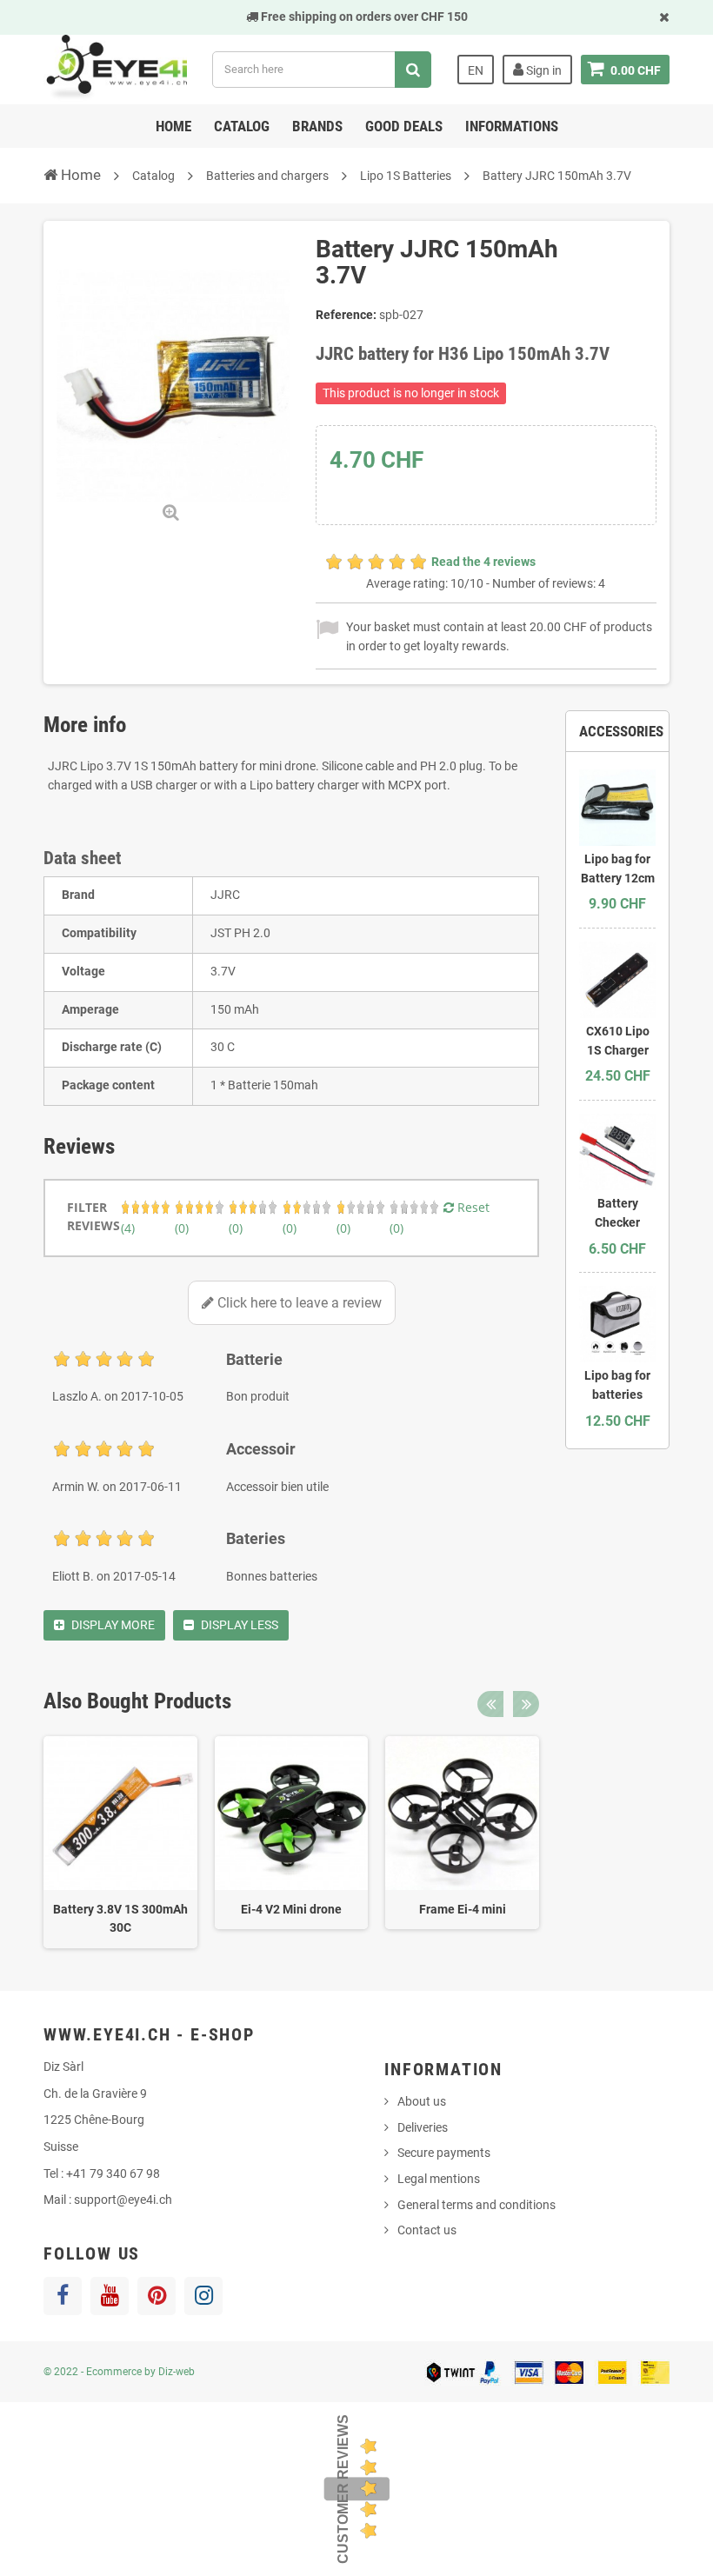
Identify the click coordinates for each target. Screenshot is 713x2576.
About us (422, 2101)
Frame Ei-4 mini (463, 1909)
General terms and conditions (476, 2205)
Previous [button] (490, 1704)
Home (173, 126)
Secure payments (444, 2153)
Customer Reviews (343, 2489)
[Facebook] (63, 2296)
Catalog (242, 126)
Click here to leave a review (298, 1303)
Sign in (543, 70)
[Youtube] (110, 2296)
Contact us (427, 2230)
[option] (120, 1842)
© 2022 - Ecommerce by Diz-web (119, 2372)
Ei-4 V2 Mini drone (291, 1909)
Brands (317, 126)
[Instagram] (203, 2296)
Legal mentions (439, 2179)
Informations (512, 126)
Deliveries (423, 2127)
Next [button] (526, 1704)
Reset (472, 1207)
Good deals (404, 126)
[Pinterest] (157, 2296)
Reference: (346, 315)
